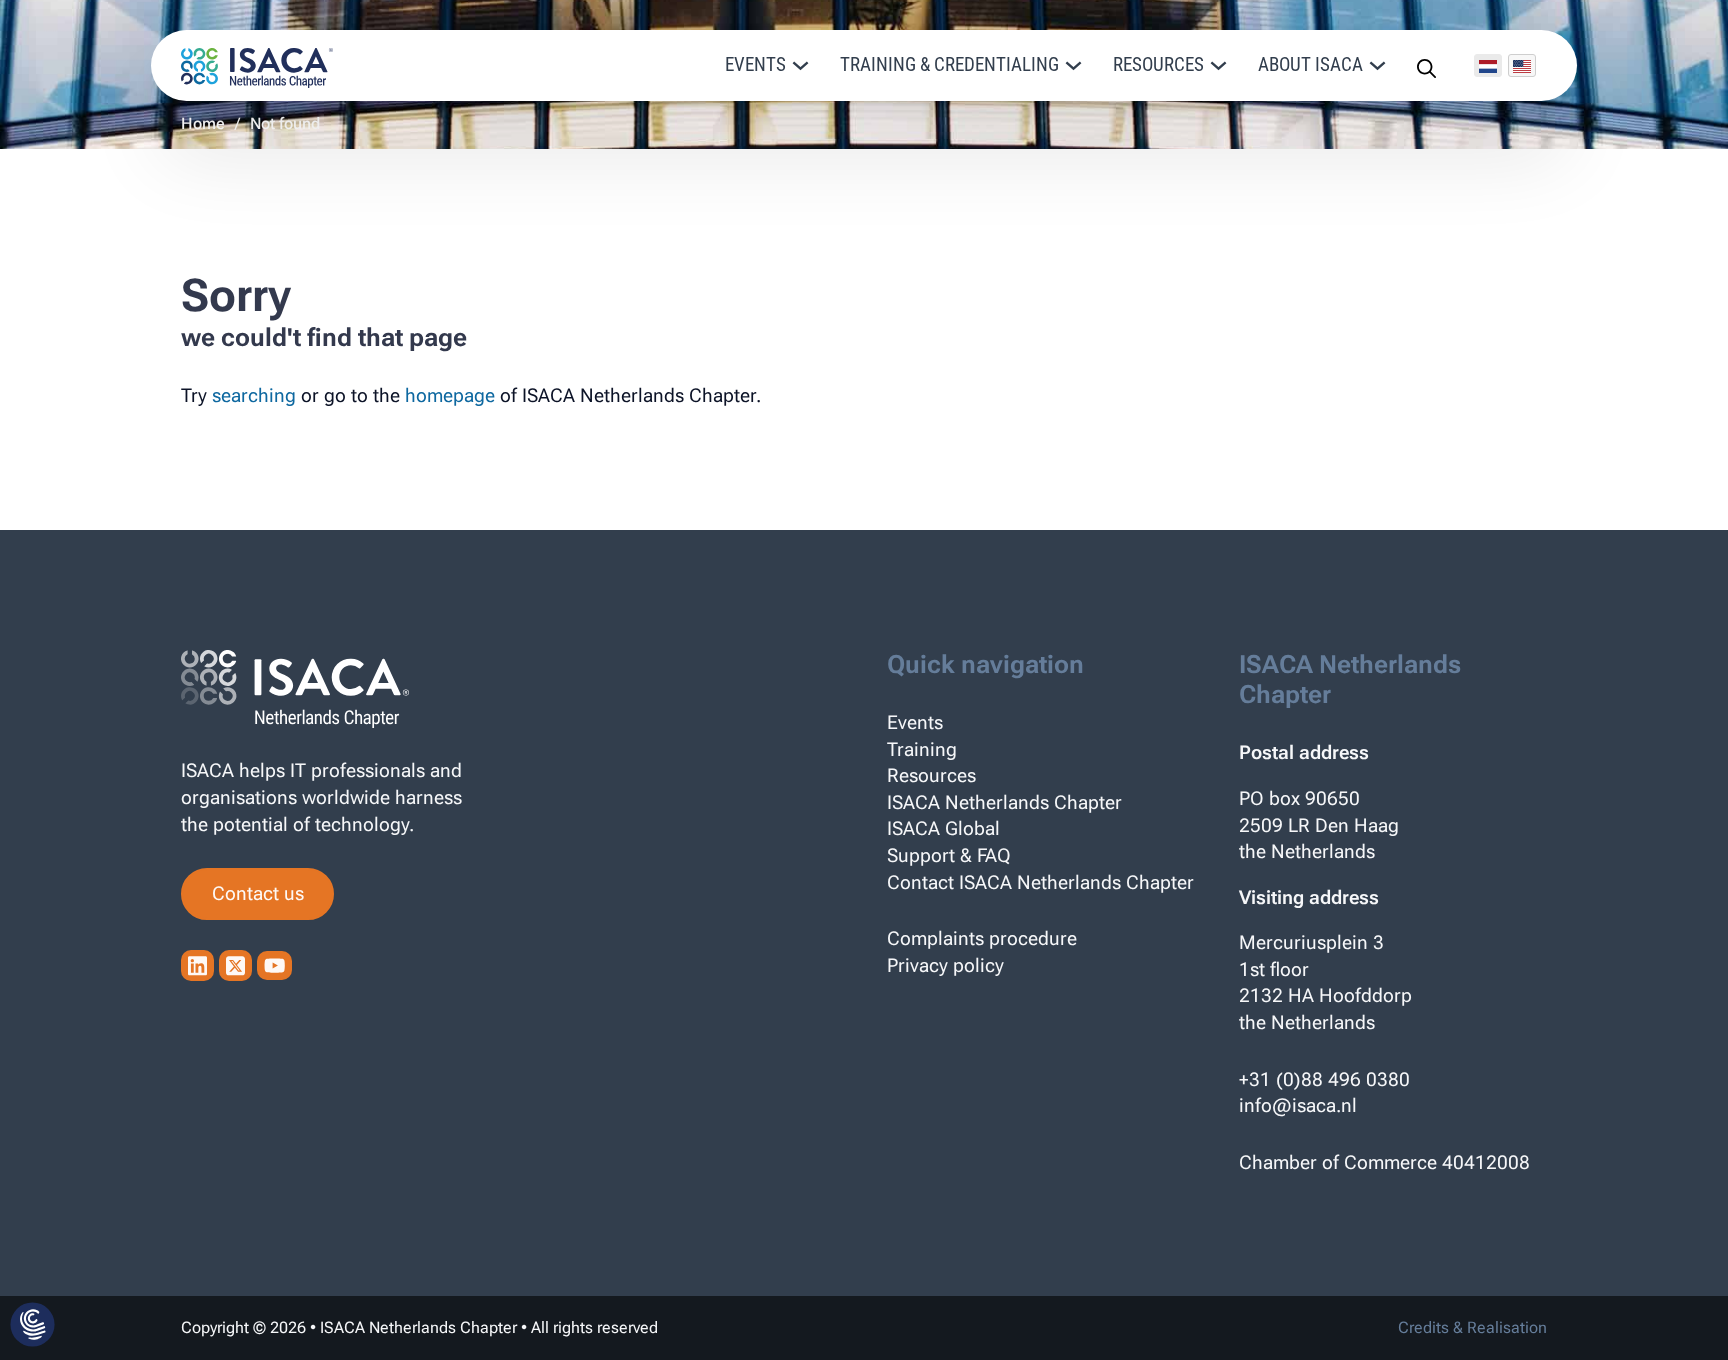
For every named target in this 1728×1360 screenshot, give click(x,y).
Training (922, 749)
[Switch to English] (1522, 65)
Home (203, 123)
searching (254, 395)
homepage (450, 395)
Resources (931, 775)
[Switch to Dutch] (1488, 65)
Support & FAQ (949, 855)
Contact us (258, 893)
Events (915, 722)
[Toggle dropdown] (800, 65)
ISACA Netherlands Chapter (1004, 802)
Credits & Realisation (1472, 1327)
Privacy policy (945, 965)
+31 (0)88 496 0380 (1324, 1079)
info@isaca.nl (1298, 1105)
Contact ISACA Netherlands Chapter (1040, 882)
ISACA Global (943, 828)
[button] (32, 1326)
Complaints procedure (982, 938)
